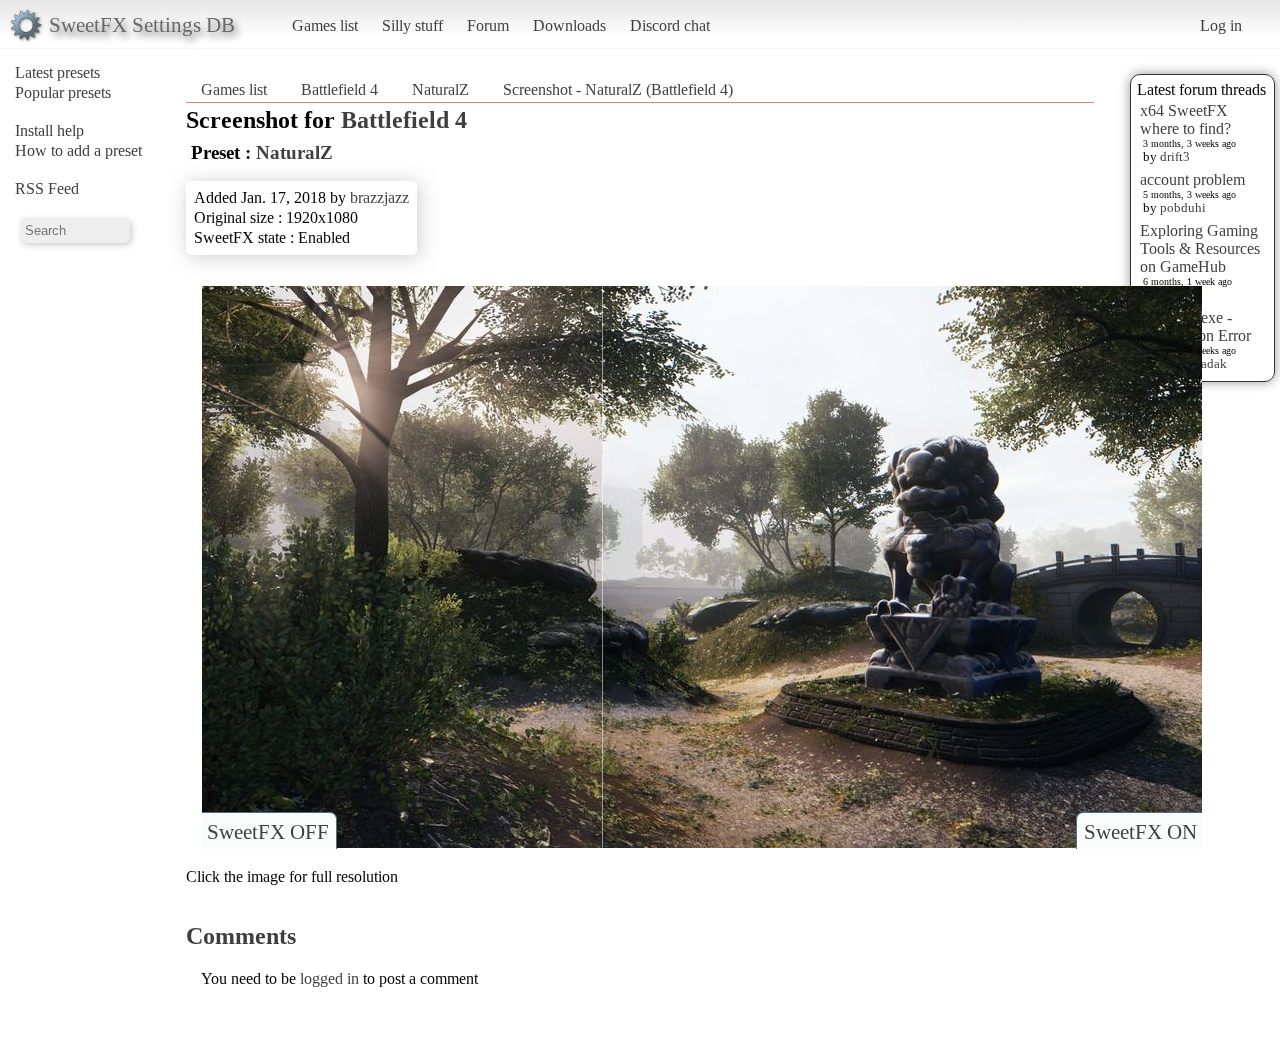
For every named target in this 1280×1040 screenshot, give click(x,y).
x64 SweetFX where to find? (1185, 119)
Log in (1221, 25)
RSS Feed (47, 188)
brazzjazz (379, 197)
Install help (49, 130)
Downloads (569, 25)
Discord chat (670, 25)
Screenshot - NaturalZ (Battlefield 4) (618, 89)
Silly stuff (412, 25)
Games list (325, 25)
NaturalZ (440, 89)
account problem (1192, 179)
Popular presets (63, 92)
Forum (488, 25)
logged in (329, 978)
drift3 (1175, 156)
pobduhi (1183, 207)
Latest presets (57, 72)
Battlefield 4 (339, 89)
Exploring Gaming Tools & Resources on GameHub (1200, 248)
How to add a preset (78, 150)
